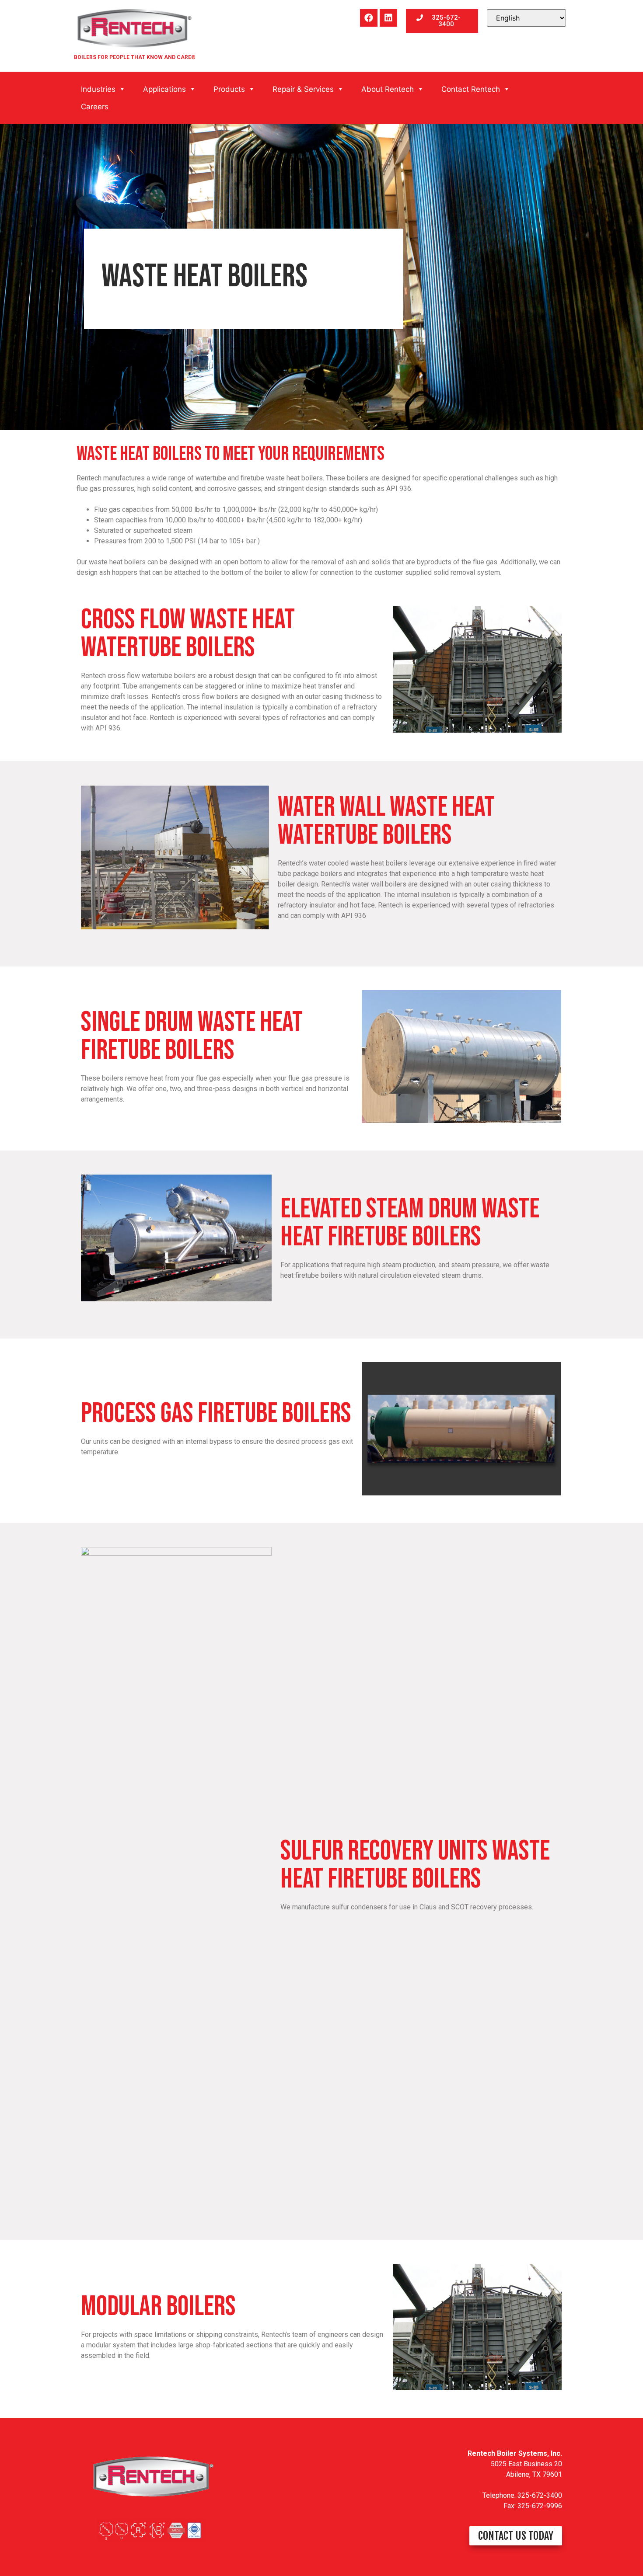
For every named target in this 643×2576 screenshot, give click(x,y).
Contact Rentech (471, 89)
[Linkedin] (388, 18)
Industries (98, 89)
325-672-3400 (540, 2495)
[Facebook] (369, 18)
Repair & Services (303, 89)
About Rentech (388, 89)
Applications (164, 89)
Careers (95, 107)
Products (229, 89)
